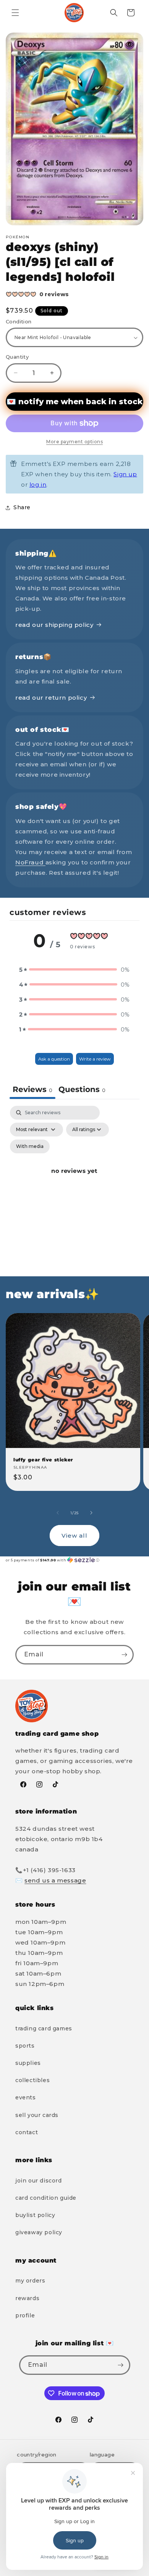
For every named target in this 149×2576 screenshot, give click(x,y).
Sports (25, 2046)
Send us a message (55, 1880)
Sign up (125, 474)
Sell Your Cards (37, 2115)
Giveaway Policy (39, 2232)
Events (26, 2097)
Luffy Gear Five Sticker (43, 1460)
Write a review (95, 1059)
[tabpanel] (74, 1180)
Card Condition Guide (46, 2198)
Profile (25, 2315)
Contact (27, 2132)
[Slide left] (58, 1513)
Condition (19, 321)
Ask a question (54, 1059)
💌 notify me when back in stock (74, 402)
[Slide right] (91, 1513)
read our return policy (51, 698)
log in (38, 485)
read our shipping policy (54, 625)
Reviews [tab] (32, 1089)
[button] (15, 13)
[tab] (82, 1090)
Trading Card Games (44, 2028)
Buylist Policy (35, 2215)
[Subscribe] (124, 1655)
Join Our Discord (39, 2181)
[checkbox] (30, 1146)
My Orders (30, 2281)
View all (74, 1536)
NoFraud (30, 862)
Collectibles (32, 2080)
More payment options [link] (74, 442)
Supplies (28, 2063)
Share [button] (22, 507)
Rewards (27, 2298)
